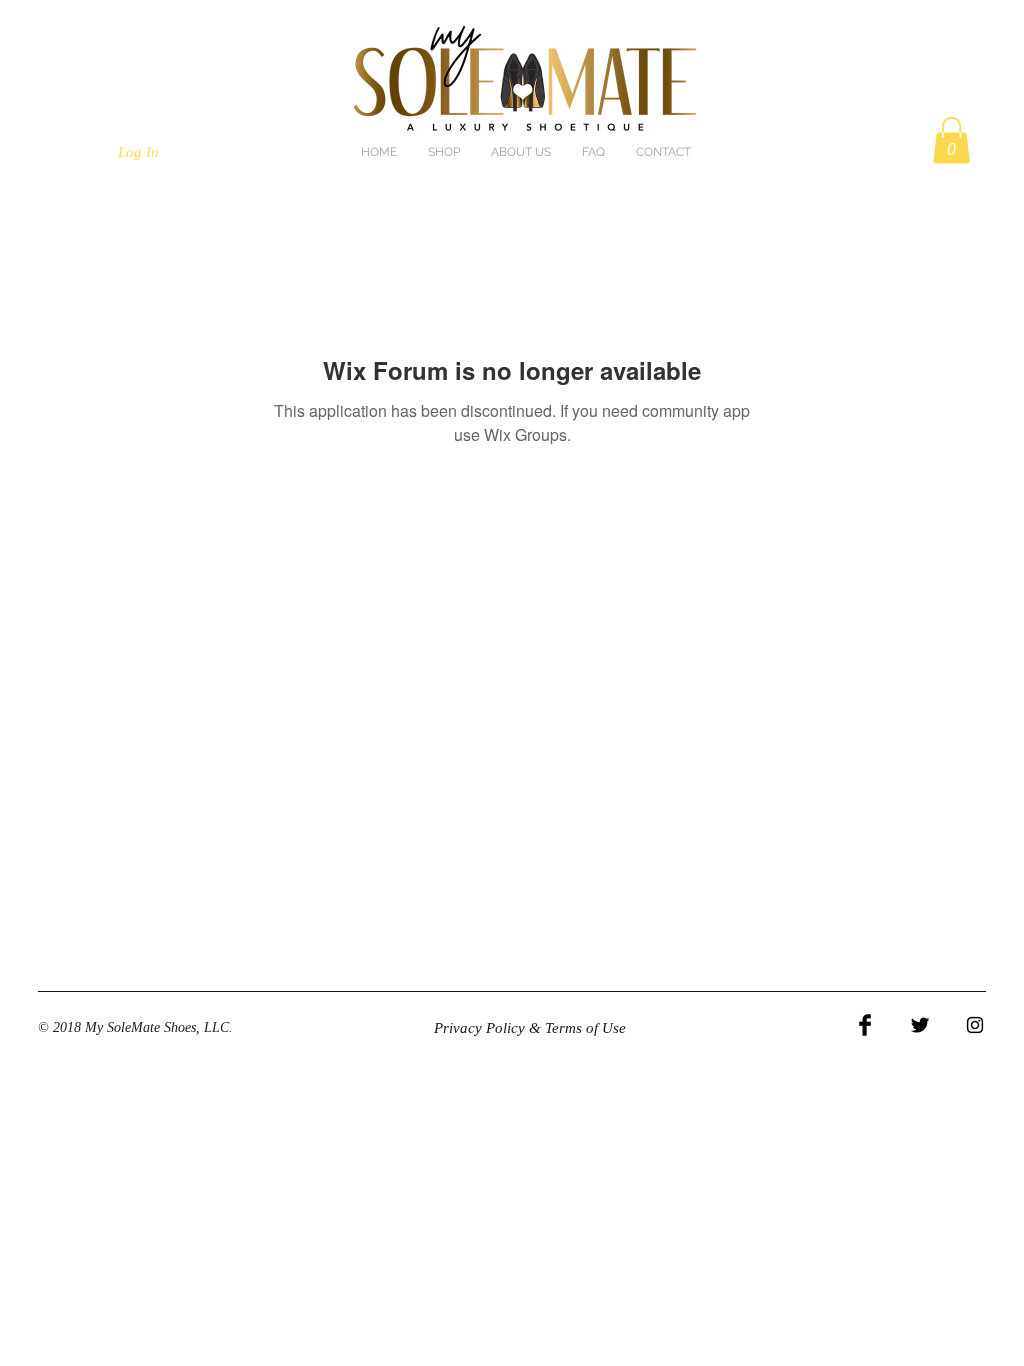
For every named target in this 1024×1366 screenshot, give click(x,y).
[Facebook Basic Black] (865, 1025)
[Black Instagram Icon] (975, 1025)
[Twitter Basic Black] (920, 1025)
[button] (951, 140)
